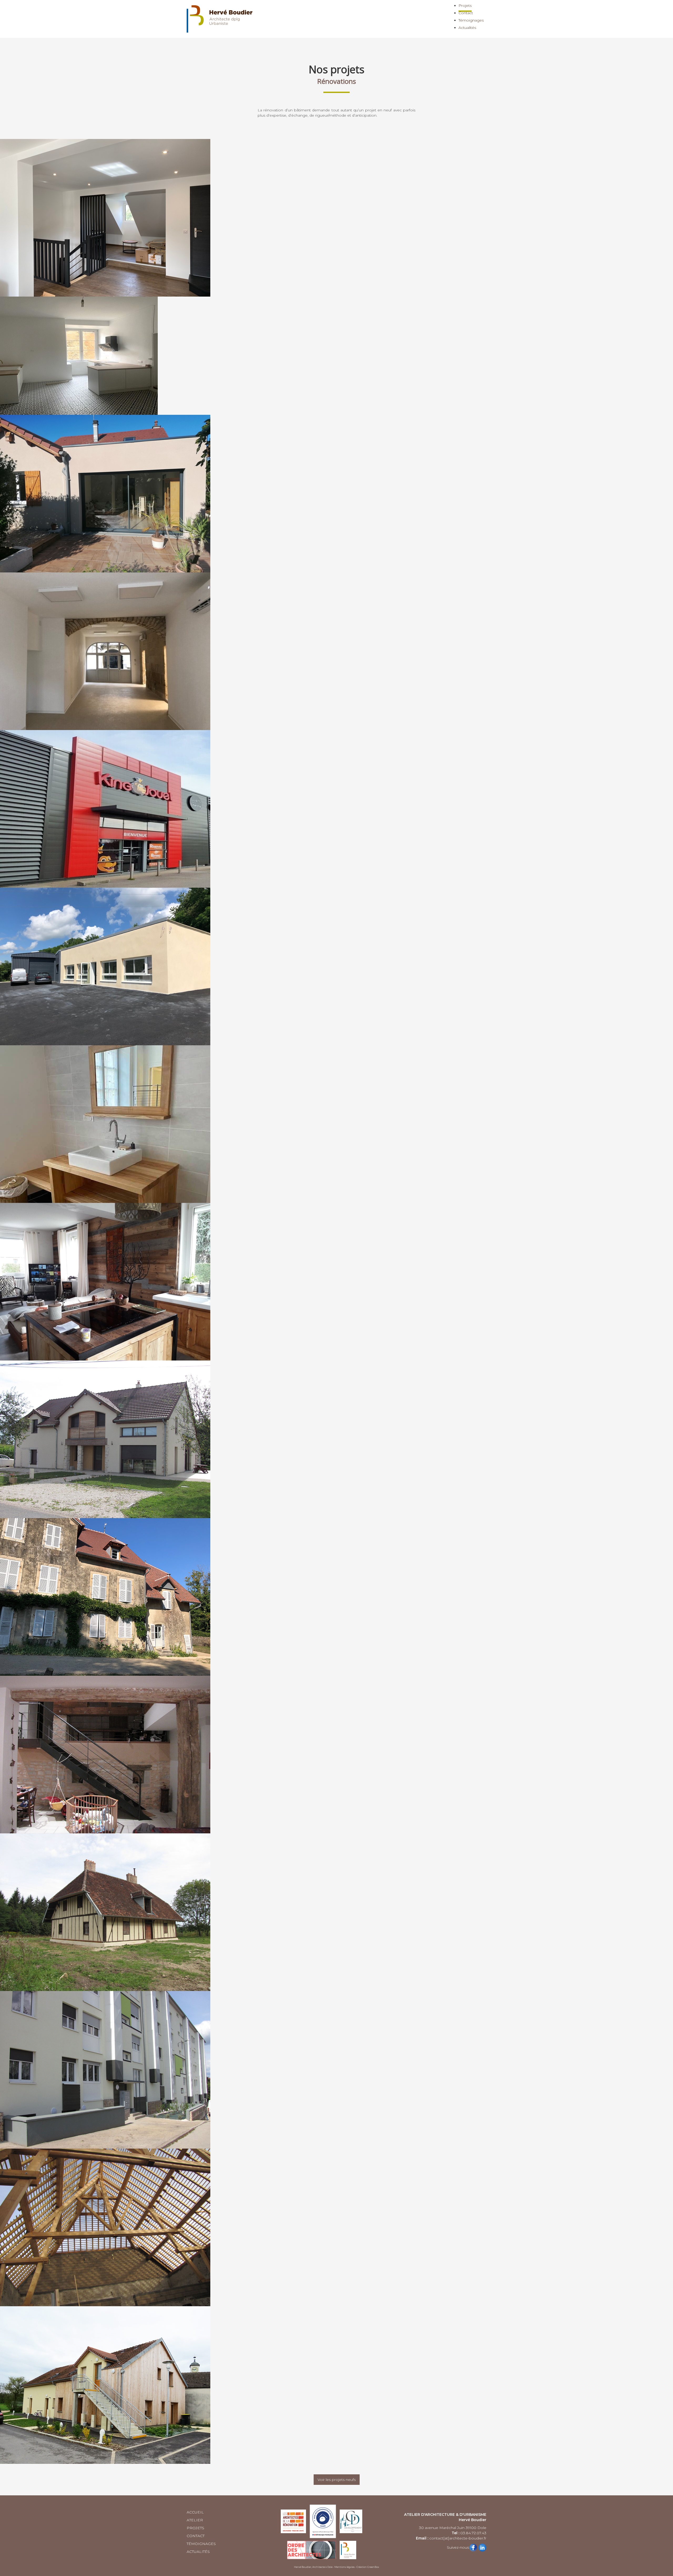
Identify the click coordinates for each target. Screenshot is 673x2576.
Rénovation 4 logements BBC (336, 2385)
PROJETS (195, 2528)
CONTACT (196, 2536)
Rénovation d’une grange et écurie (336, 1439)
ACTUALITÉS (198, 2552)
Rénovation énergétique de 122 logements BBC (336, 2070)
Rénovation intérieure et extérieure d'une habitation (337, 1282)
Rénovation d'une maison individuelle (337, 218)
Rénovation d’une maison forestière (336, 1912)
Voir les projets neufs (337, 2480)
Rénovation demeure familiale (337, 1597)
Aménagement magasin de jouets (337, 809)
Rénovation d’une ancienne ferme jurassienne (336, 1754)
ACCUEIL (195, 2512)
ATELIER (195, 2520)
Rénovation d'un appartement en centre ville (337, 1124)
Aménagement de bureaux (337, 966)
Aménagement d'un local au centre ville (336, 651)
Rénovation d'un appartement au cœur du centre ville (336, 356)
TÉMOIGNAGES (201, 2544)
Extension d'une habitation (336, 493)
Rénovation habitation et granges (336, 2227)
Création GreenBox (368, 2567)
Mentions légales (345, 2567)
